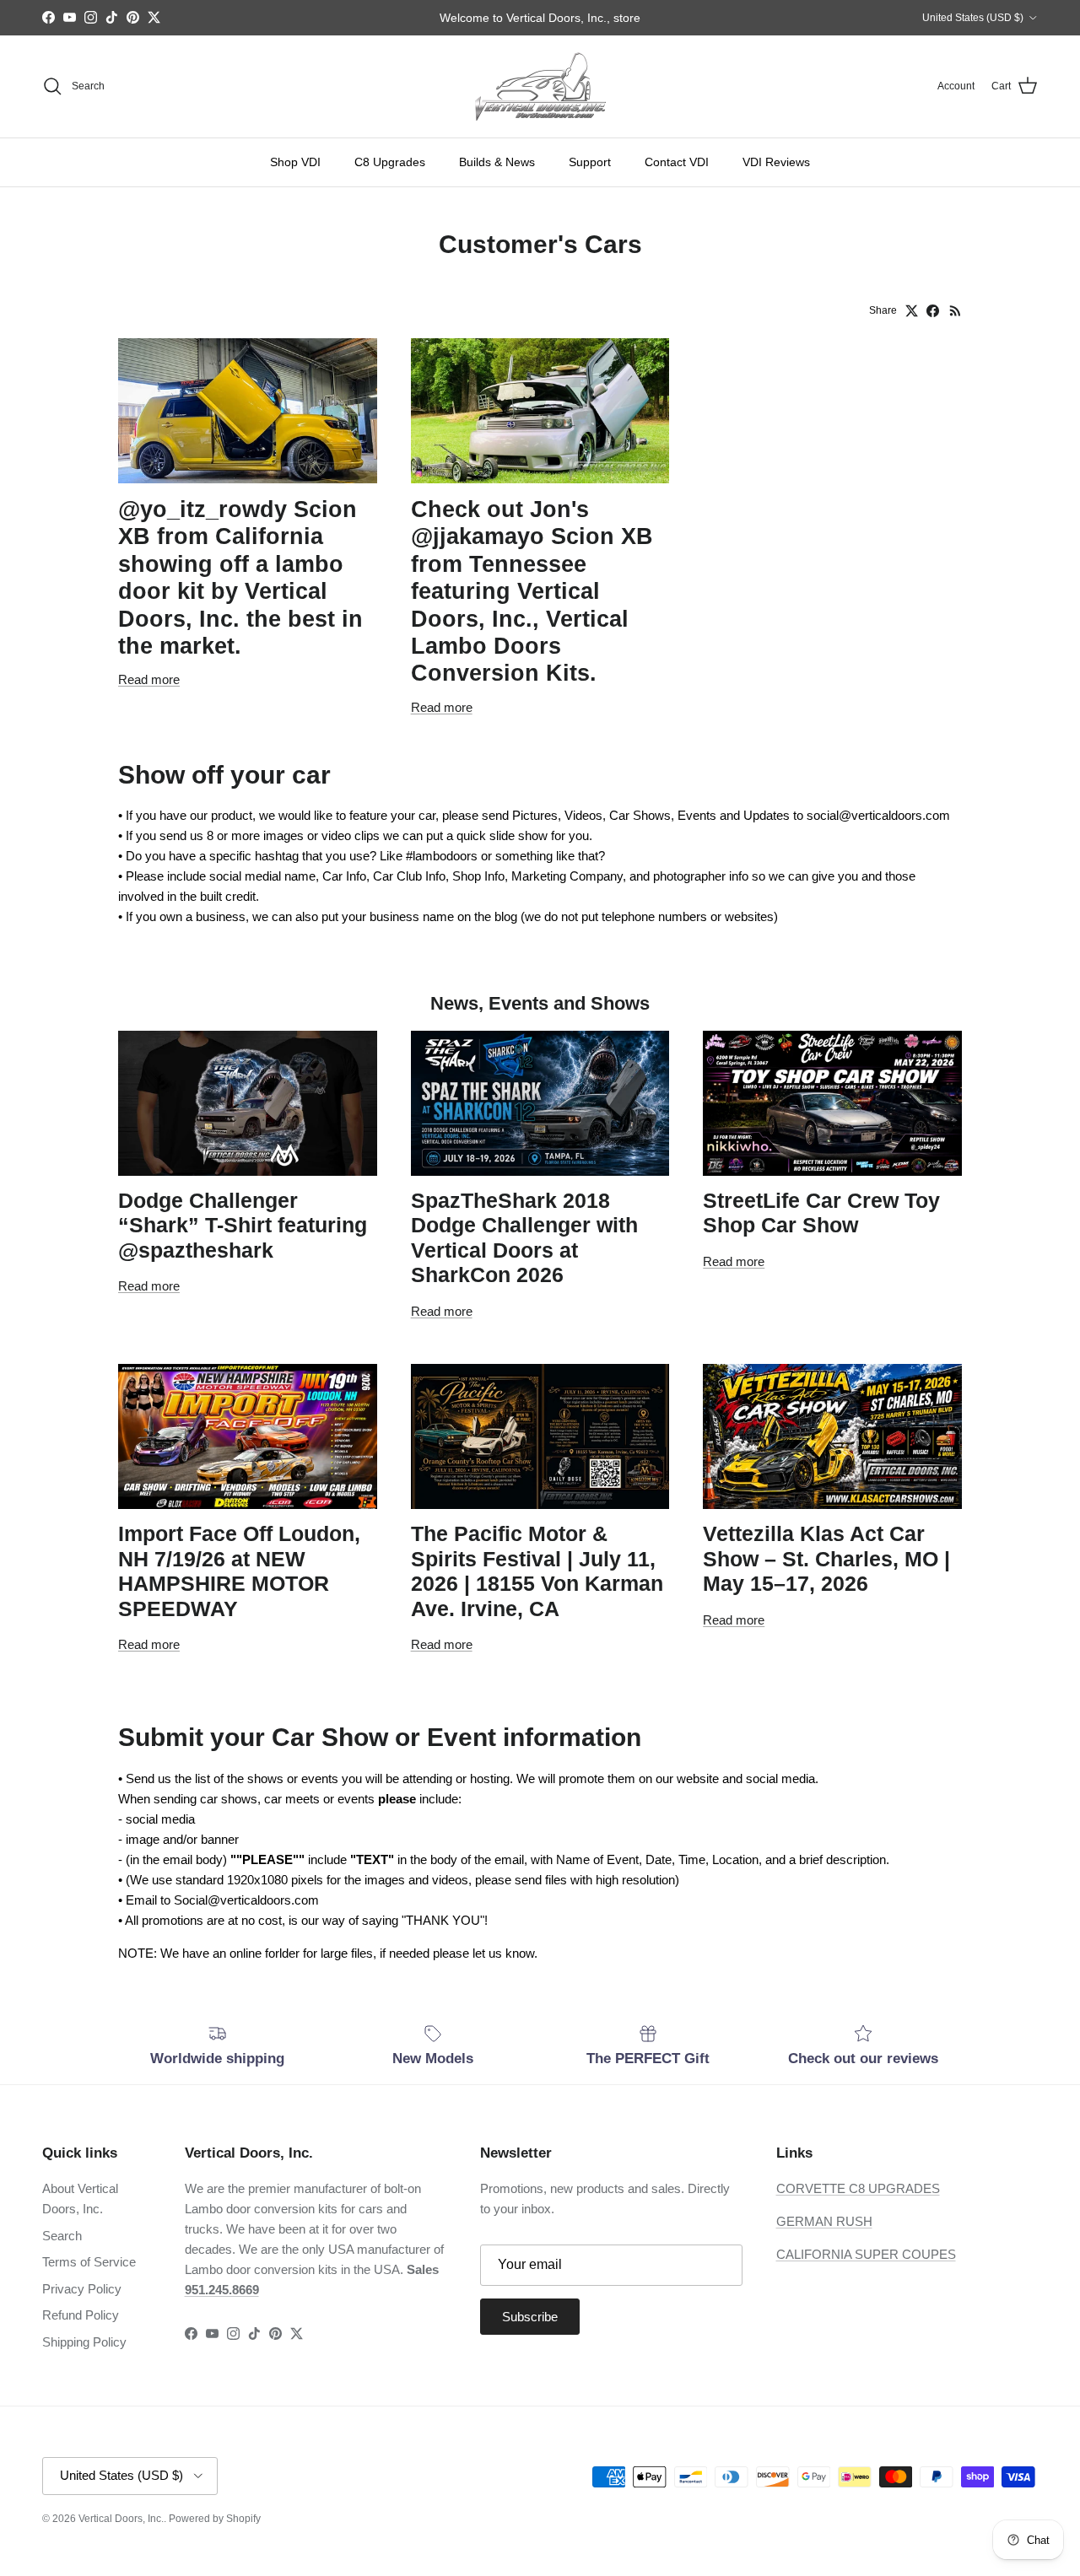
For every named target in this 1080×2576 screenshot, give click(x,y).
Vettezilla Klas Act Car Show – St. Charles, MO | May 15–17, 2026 (826, 1559)
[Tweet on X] (912, 311)
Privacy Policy (82, 2289)
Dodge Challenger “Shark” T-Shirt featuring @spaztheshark (243, 1226)
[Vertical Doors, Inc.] (540, 86)
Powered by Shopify (215, 2519)
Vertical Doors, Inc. (121, 2519)
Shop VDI (295, 162)
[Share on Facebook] (933, 311)
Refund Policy (81, 2315)
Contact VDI (677, 162)
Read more (149, 679)
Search (62, 2236)
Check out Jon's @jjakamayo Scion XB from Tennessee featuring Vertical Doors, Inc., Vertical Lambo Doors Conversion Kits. (532, 591)
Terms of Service (89, 2262)
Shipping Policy (84, 2342)
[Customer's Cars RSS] (956, 311)
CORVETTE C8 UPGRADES (858, 2188)
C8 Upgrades (390, 162)
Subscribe (530, 2317)
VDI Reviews (776, 162)
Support (590, 162)
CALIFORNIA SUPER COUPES (866, 2254)
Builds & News (497, 162)
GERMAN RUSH (824, 2221)
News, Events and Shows (540, 1003)
